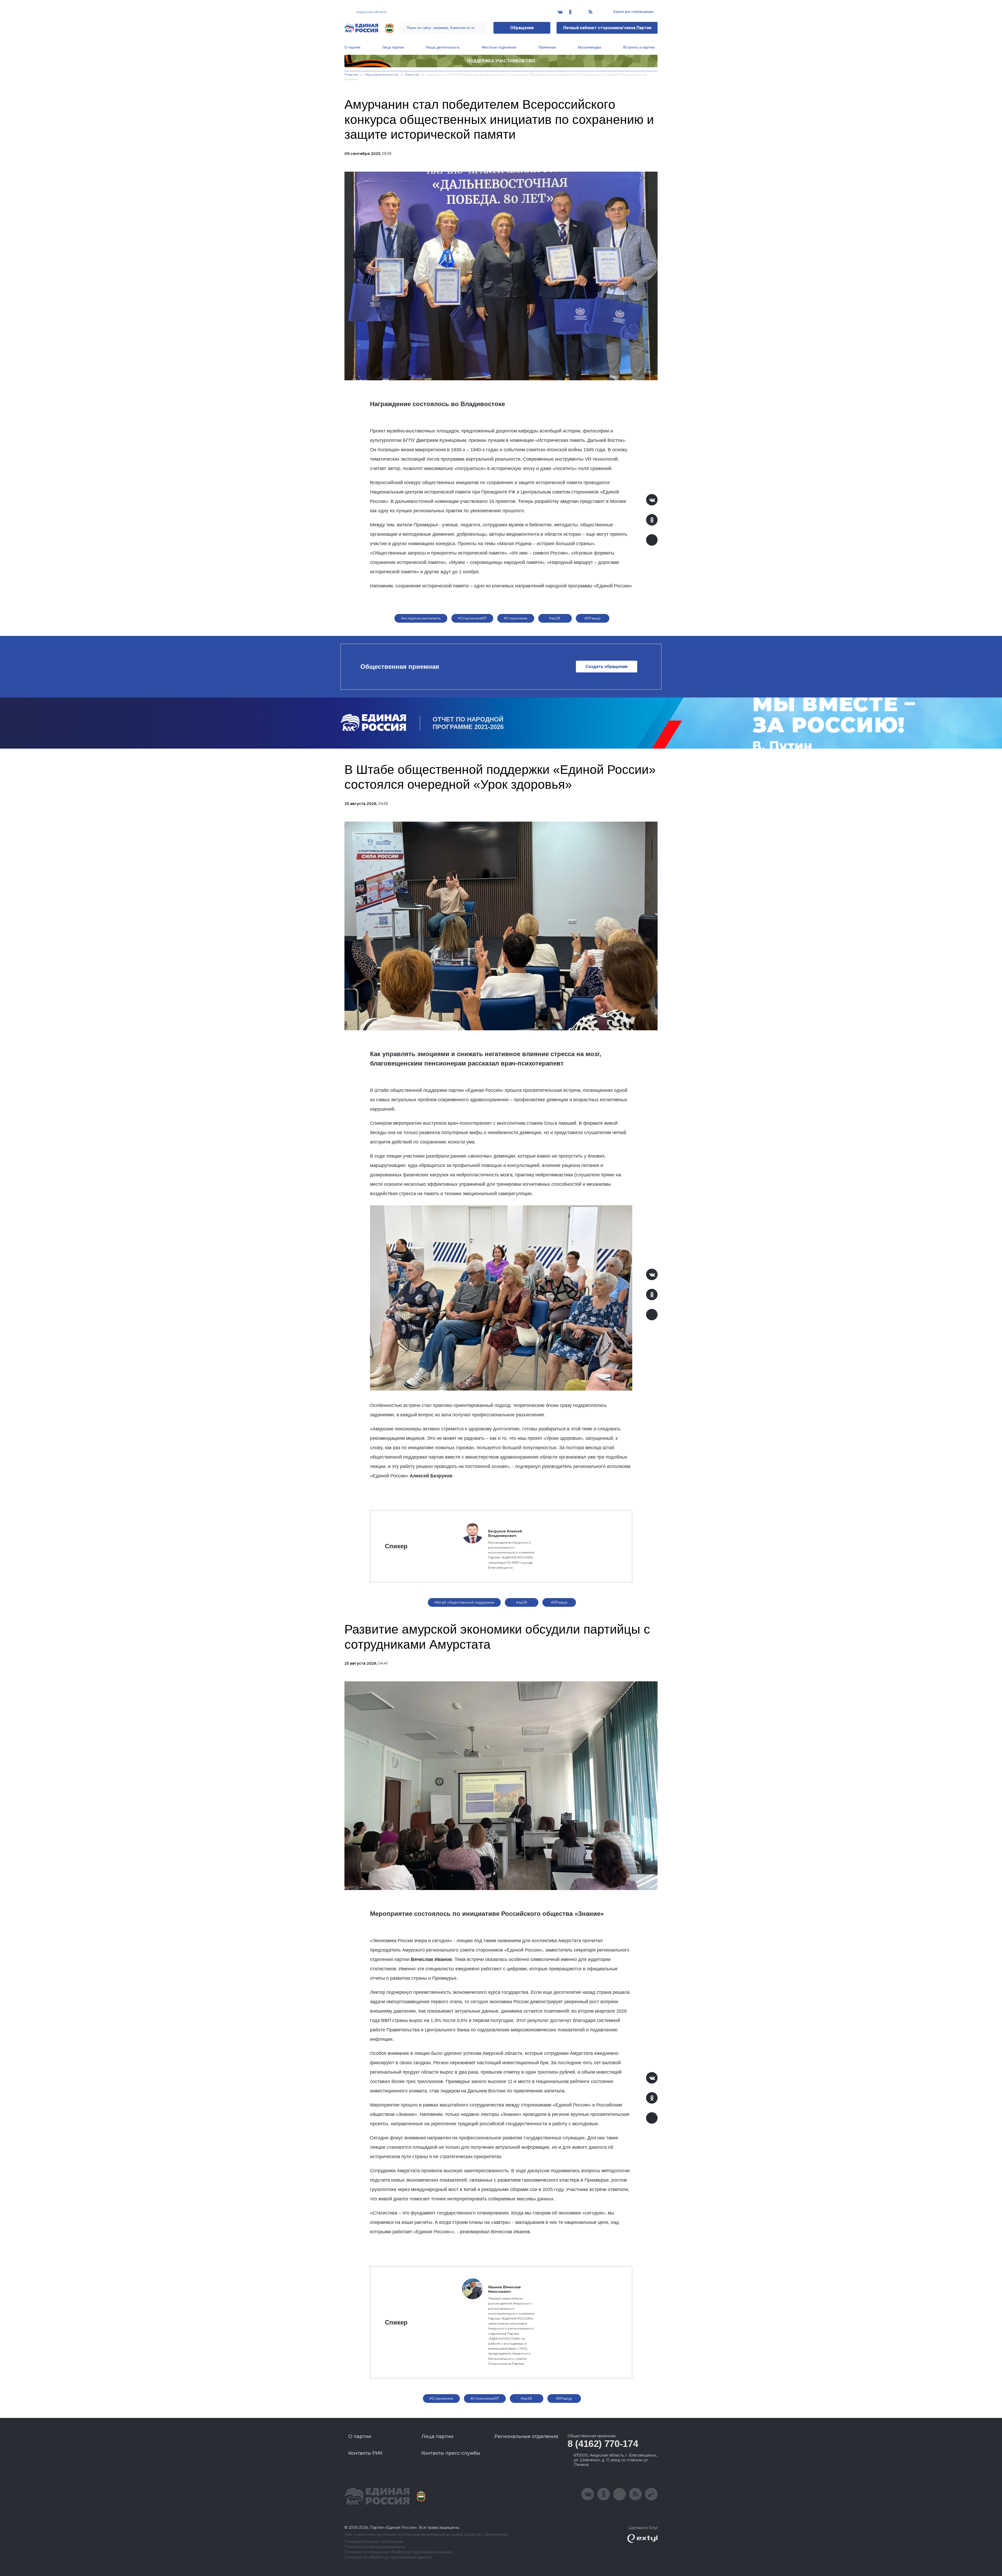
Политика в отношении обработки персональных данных (399, 2552)
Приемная (547, 47)
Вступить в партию (639, 47)
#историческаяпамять (421, 618)
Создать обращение (607, 667)
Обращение (522, 28)
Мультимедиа (590, 47)
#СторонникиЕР (472, 618)
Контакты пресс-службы (451, 2453)
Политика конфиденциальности (375, 2547)
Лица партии (393, 47)
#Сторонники (516, 618)
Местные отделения (499, 47)
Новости (412, 74)
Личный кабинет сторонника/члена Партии (607, 28)
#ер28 (555, 618)
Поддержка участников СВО (501, 61)
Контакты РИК (365, 2453)
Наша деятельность (443, 47)
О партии (352, 47)
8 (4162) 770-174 (603, 2444)
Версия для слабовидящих (633, 12)
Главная (351, 74)
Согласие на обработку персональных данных (388, 2557)
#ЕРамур (593, 618)
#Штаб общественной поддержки (464, 1602)
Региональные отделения (526, 2436)
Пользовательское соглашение (374, 2542)
